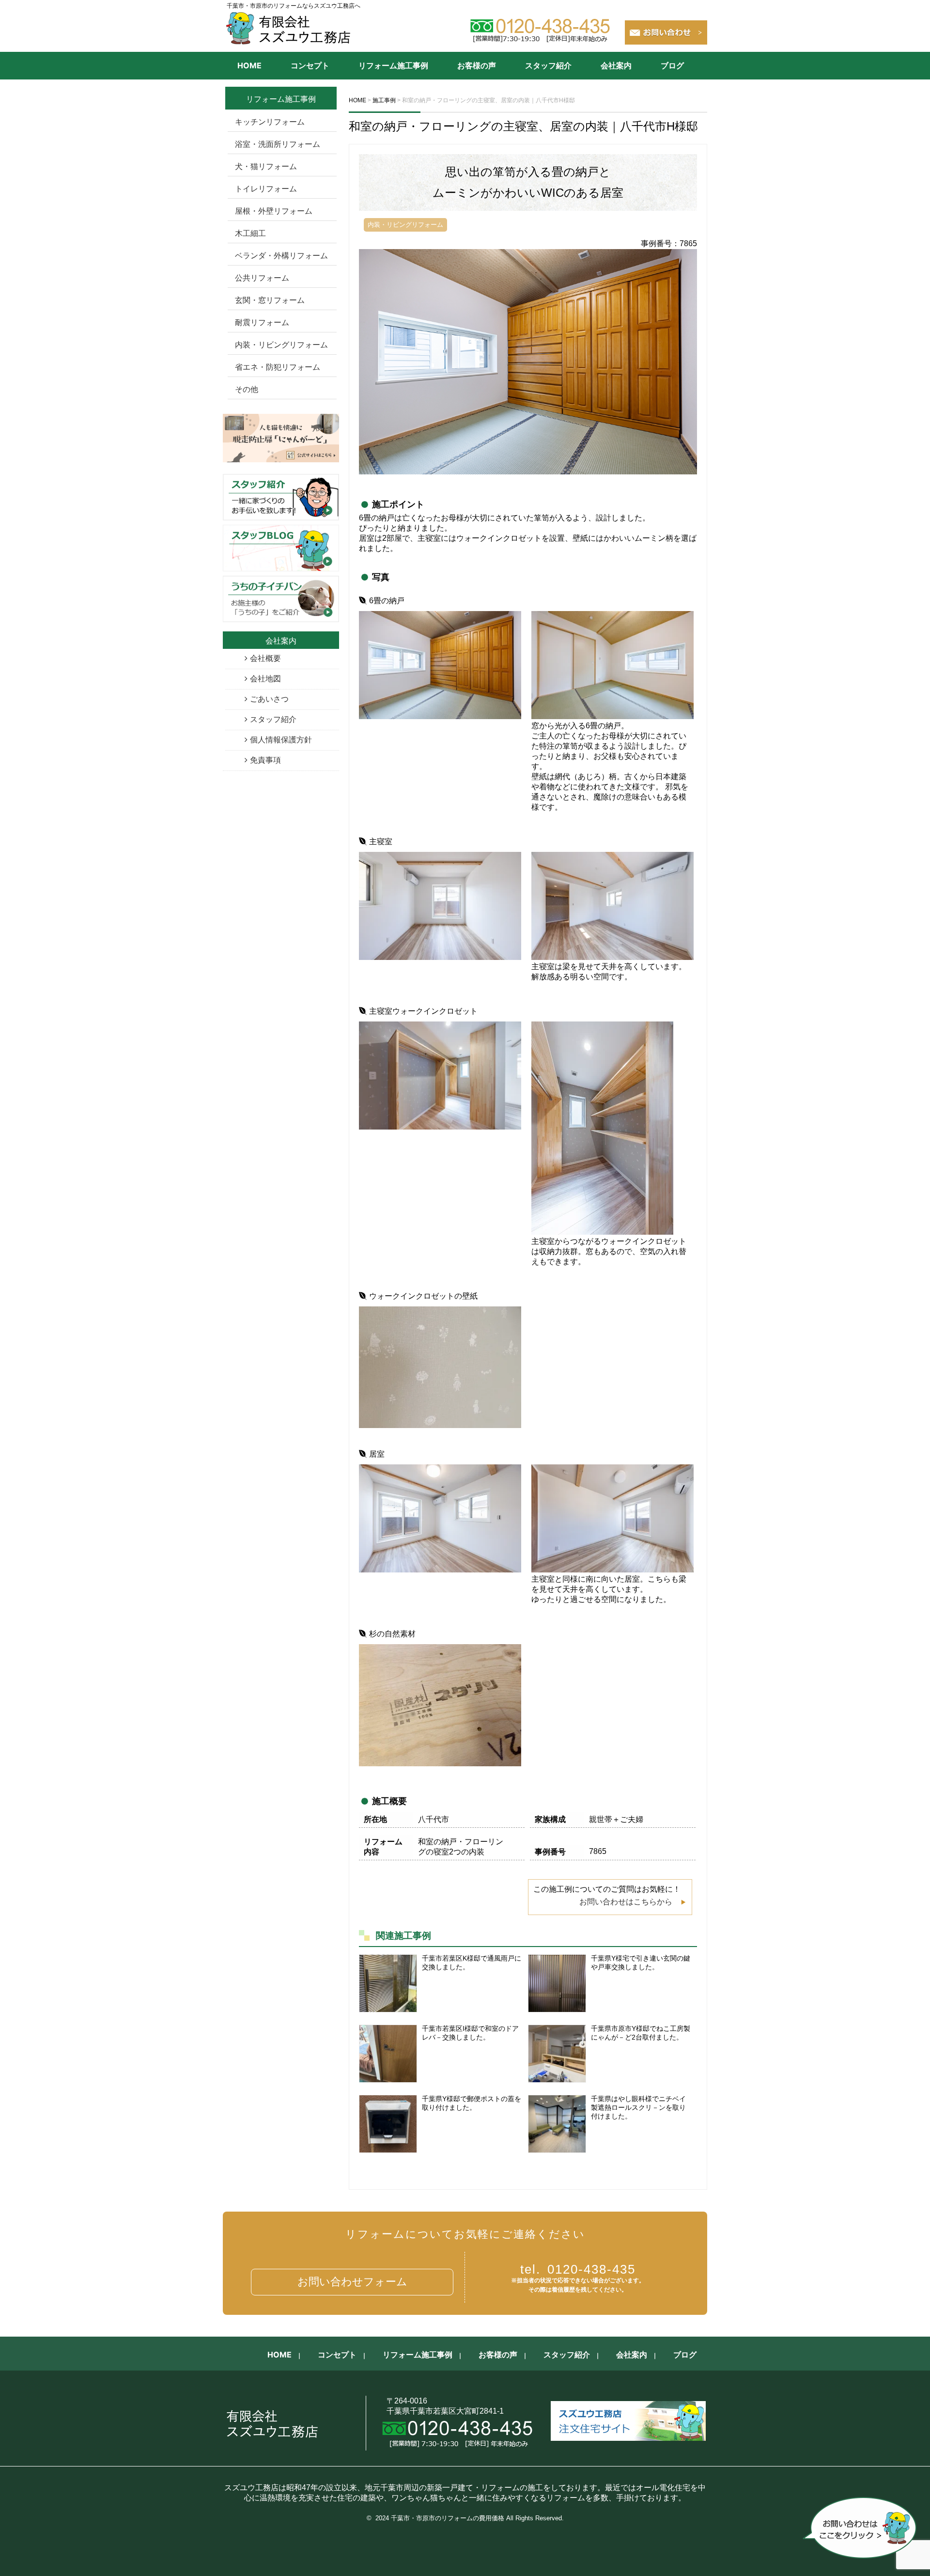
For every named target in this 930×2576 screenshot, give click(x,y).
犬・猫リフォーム (266, 166)
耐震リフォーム (262, 322)
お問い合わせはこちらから (626, 1902)
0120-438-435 (578, 2269)
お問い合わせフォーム (352, 2282)
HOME (249, 65)
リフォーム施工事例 (393, 65)
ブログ (672, 65)
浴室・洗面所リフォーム (278, 144)
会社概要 (265, 658)
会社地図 (265, 679)
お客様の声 (477, 65)
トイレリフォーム (266, 189)
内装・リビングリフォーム (281, 345)
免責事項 (265, 760)
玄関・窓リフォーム (270, 300)
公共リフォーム (262, 278)
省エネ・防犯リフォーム (278, 367)
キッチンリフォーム (270, 122)
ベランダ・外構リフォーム (281, 256)
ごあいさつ (269, 699)
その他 (247, 389)
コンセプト (310, 65)
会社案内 (616, 65)
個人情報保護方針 (281, 740)
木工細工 (250, 233)
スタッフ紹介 (548, 65)
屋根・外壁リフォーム (274, 211)
